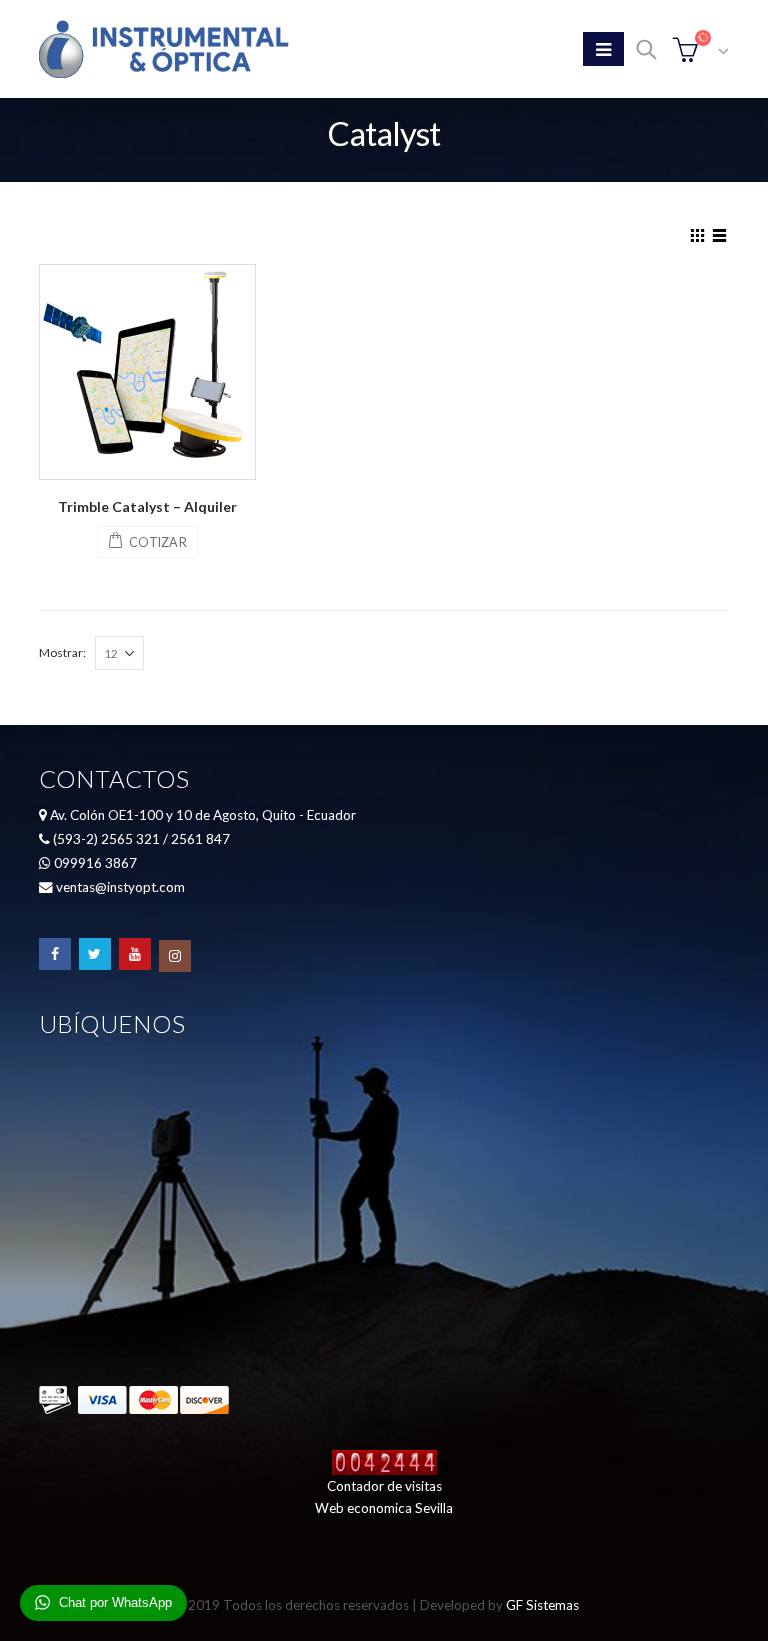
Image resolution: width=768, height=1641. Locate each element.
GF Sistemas (542, 1605)
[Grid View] (698, 233)
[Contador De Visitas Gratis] (384, 1460)
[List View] (720, 233)
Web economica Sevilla (384, 1508)
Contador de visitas (384, 1486)
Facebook (55, 954)
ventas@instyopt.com (120, 887)
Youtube (135, 954)
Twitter (95, 954)
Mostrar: (62, 652)
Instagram (175, 956)
